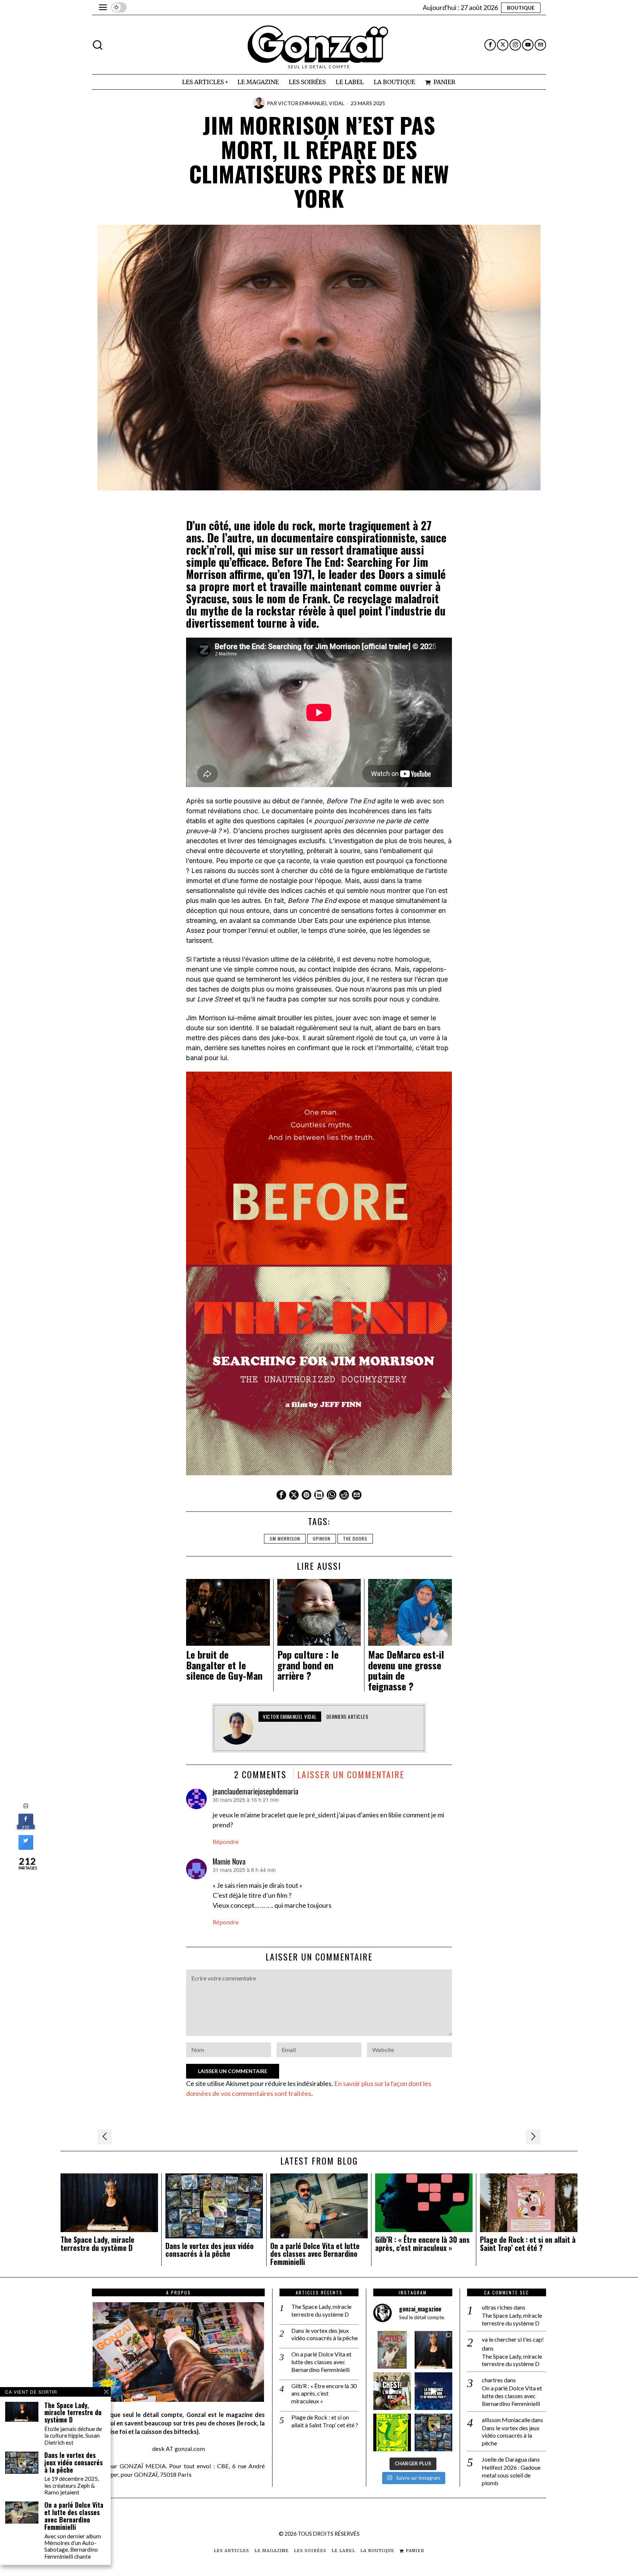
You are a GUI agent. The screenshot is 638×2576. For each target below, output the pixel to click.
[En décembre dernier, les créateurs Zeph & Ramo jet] (433, 2432)
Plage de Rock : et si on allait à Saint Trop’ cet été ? (528, 2244)
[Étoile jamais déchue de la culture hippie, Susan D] (433, 2350)
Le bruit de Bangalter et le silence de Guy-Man (224, 1665)
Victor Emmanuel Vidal (311, 103)
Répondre (226, 1842)
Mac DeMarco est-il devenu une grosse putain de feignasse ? (406, 1670)
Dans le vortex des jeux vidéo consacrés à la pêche (210, 2250)
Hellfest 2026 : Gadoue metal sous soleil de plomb (511, 2475)
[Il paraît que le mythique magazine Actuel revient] (392, 2350)
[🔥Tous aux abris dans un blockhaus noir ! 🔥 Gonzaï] (392, 2432)
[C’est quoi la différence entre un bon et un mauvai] (433, 2391)
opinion (322, 1539)
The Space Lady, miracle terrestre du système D (97, 2244)
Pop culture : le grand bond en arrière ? (308, 1665)
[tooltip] (490, 45)
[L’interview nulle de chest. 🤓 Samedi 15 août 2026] (392, 2391)
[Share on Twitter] (26, 1848)
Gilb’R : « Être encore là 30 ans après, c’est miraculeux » (422, 2244)
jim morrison (285, 1539)
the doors (355, 1539)
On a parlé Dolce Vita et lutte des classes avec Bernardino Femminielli (315, 2254)
